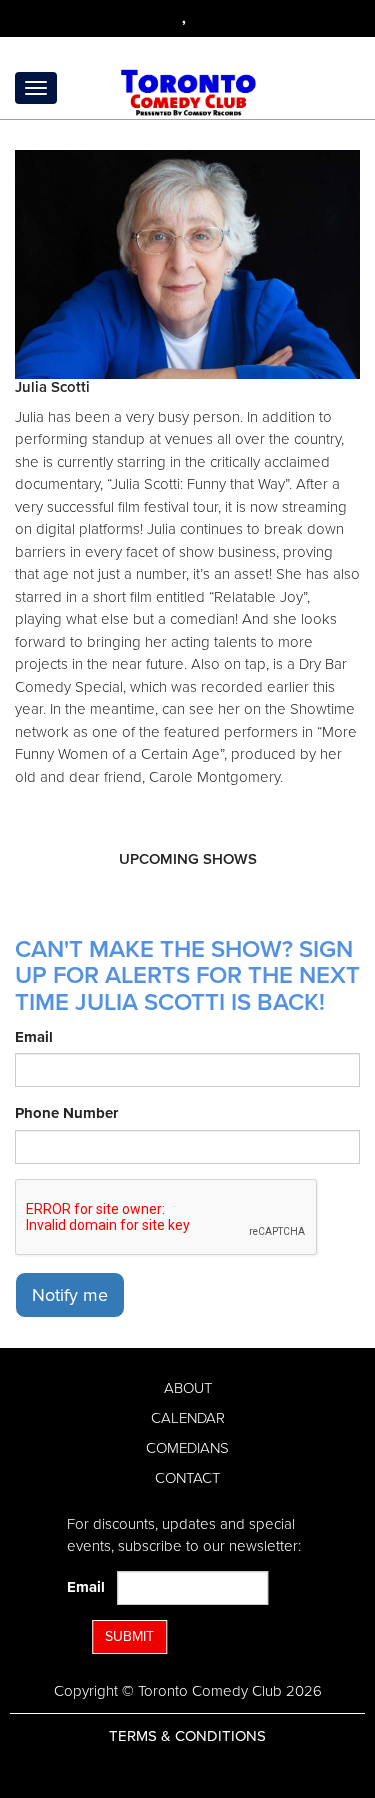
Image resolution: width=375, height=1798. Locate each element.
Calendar (188, 1418)
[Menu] (36, 88)
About (188, 1388)
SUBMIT (129, 1636)
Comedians (187, 1448)
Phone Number (66, 1113)
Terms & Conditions (187, 1736)
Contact (187, 1478)
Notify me (70, 1295)
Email (34, 1037)
